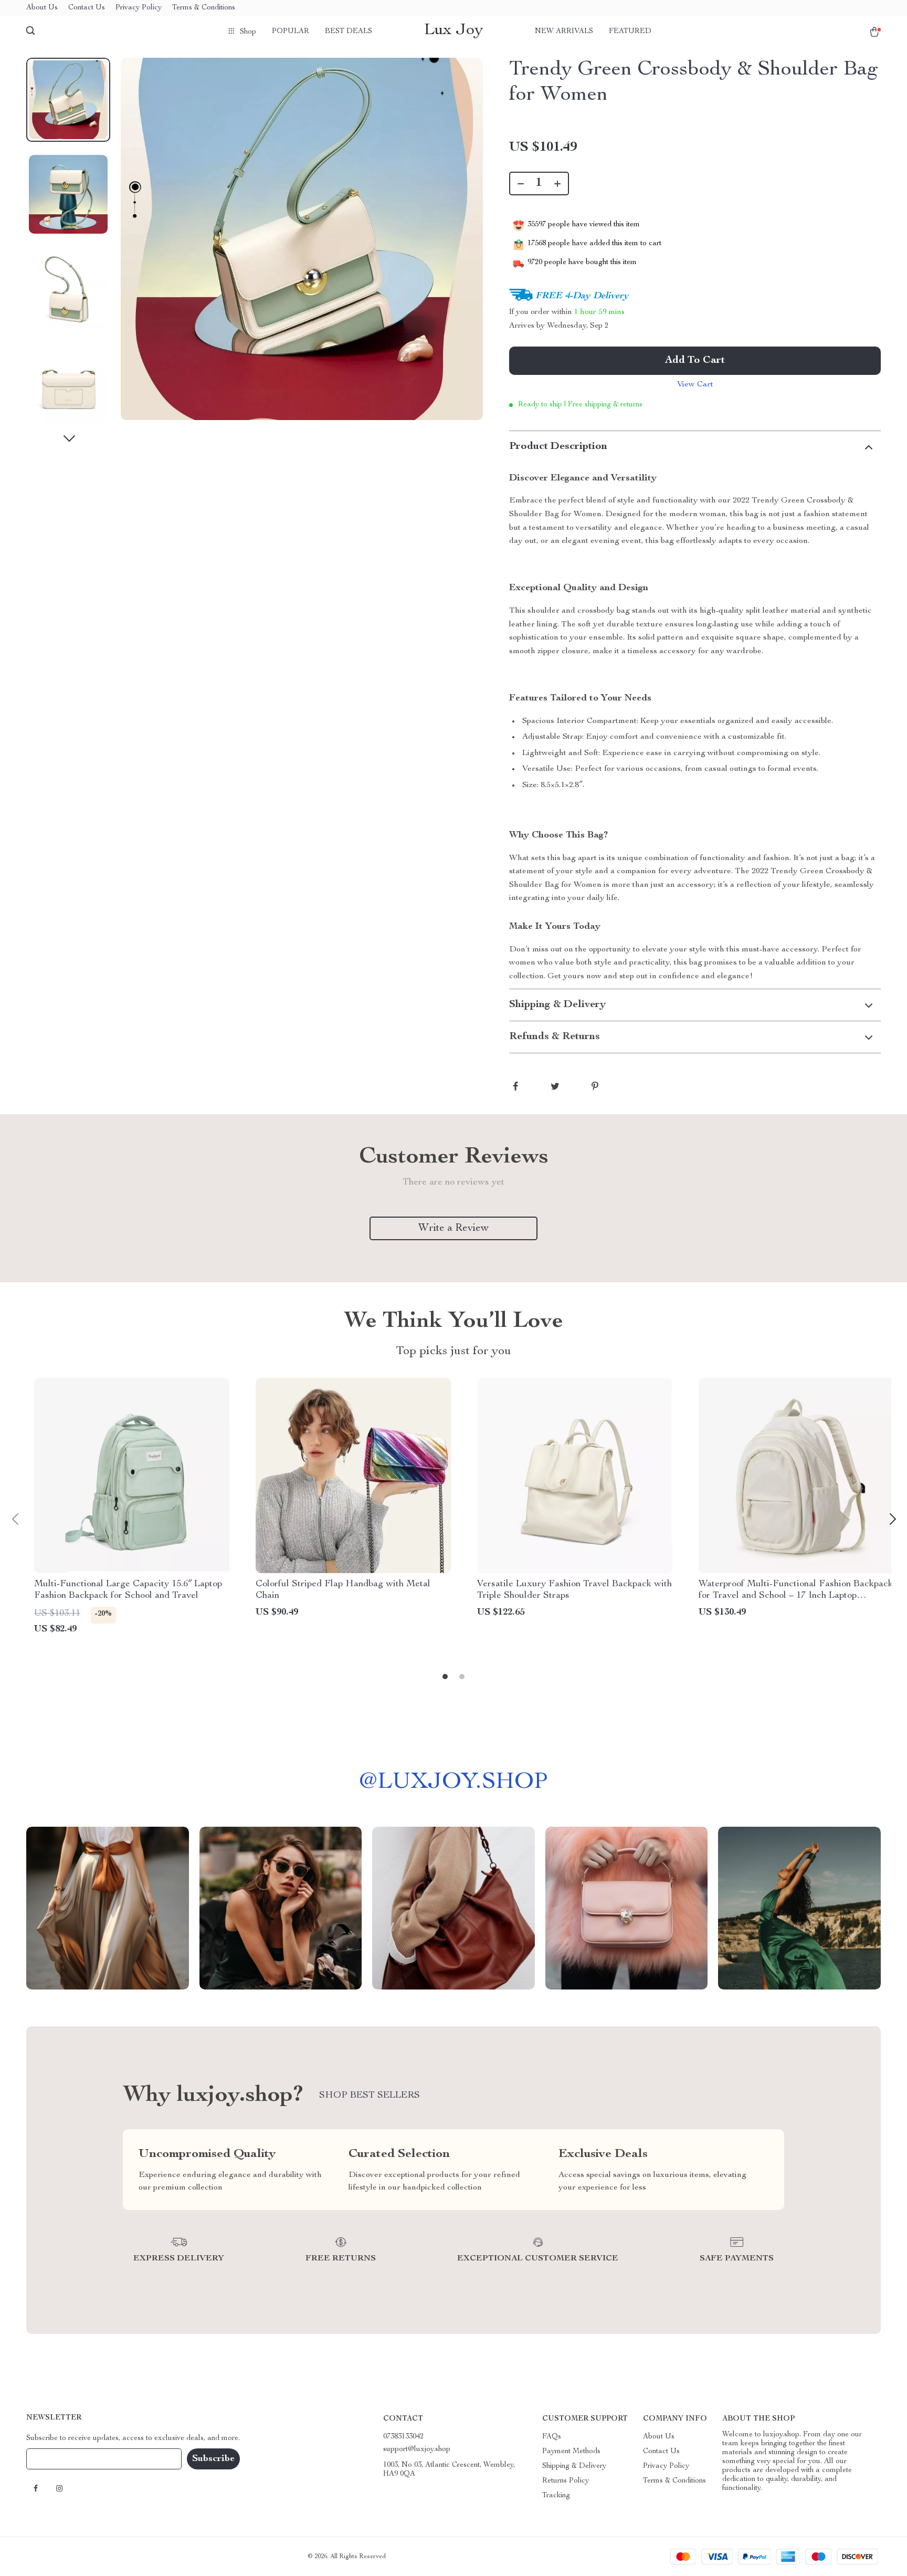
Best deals (349, 32)
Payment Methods (571, 2452)
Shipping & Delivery (574, 2466)
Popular (291, 32)
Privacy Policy (139, 8)
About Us (42, 8)
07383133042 (403, 2437)
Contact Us (87, 8)
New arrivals (564, 32)
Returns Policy (566, 2481)
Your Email (55, 2459)
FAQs (552, 2437)
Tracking (556, 2496)
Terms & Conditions (204, 8)
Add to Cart (695, 361)
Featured (630, 32)
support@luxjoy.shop (417, 2449)
